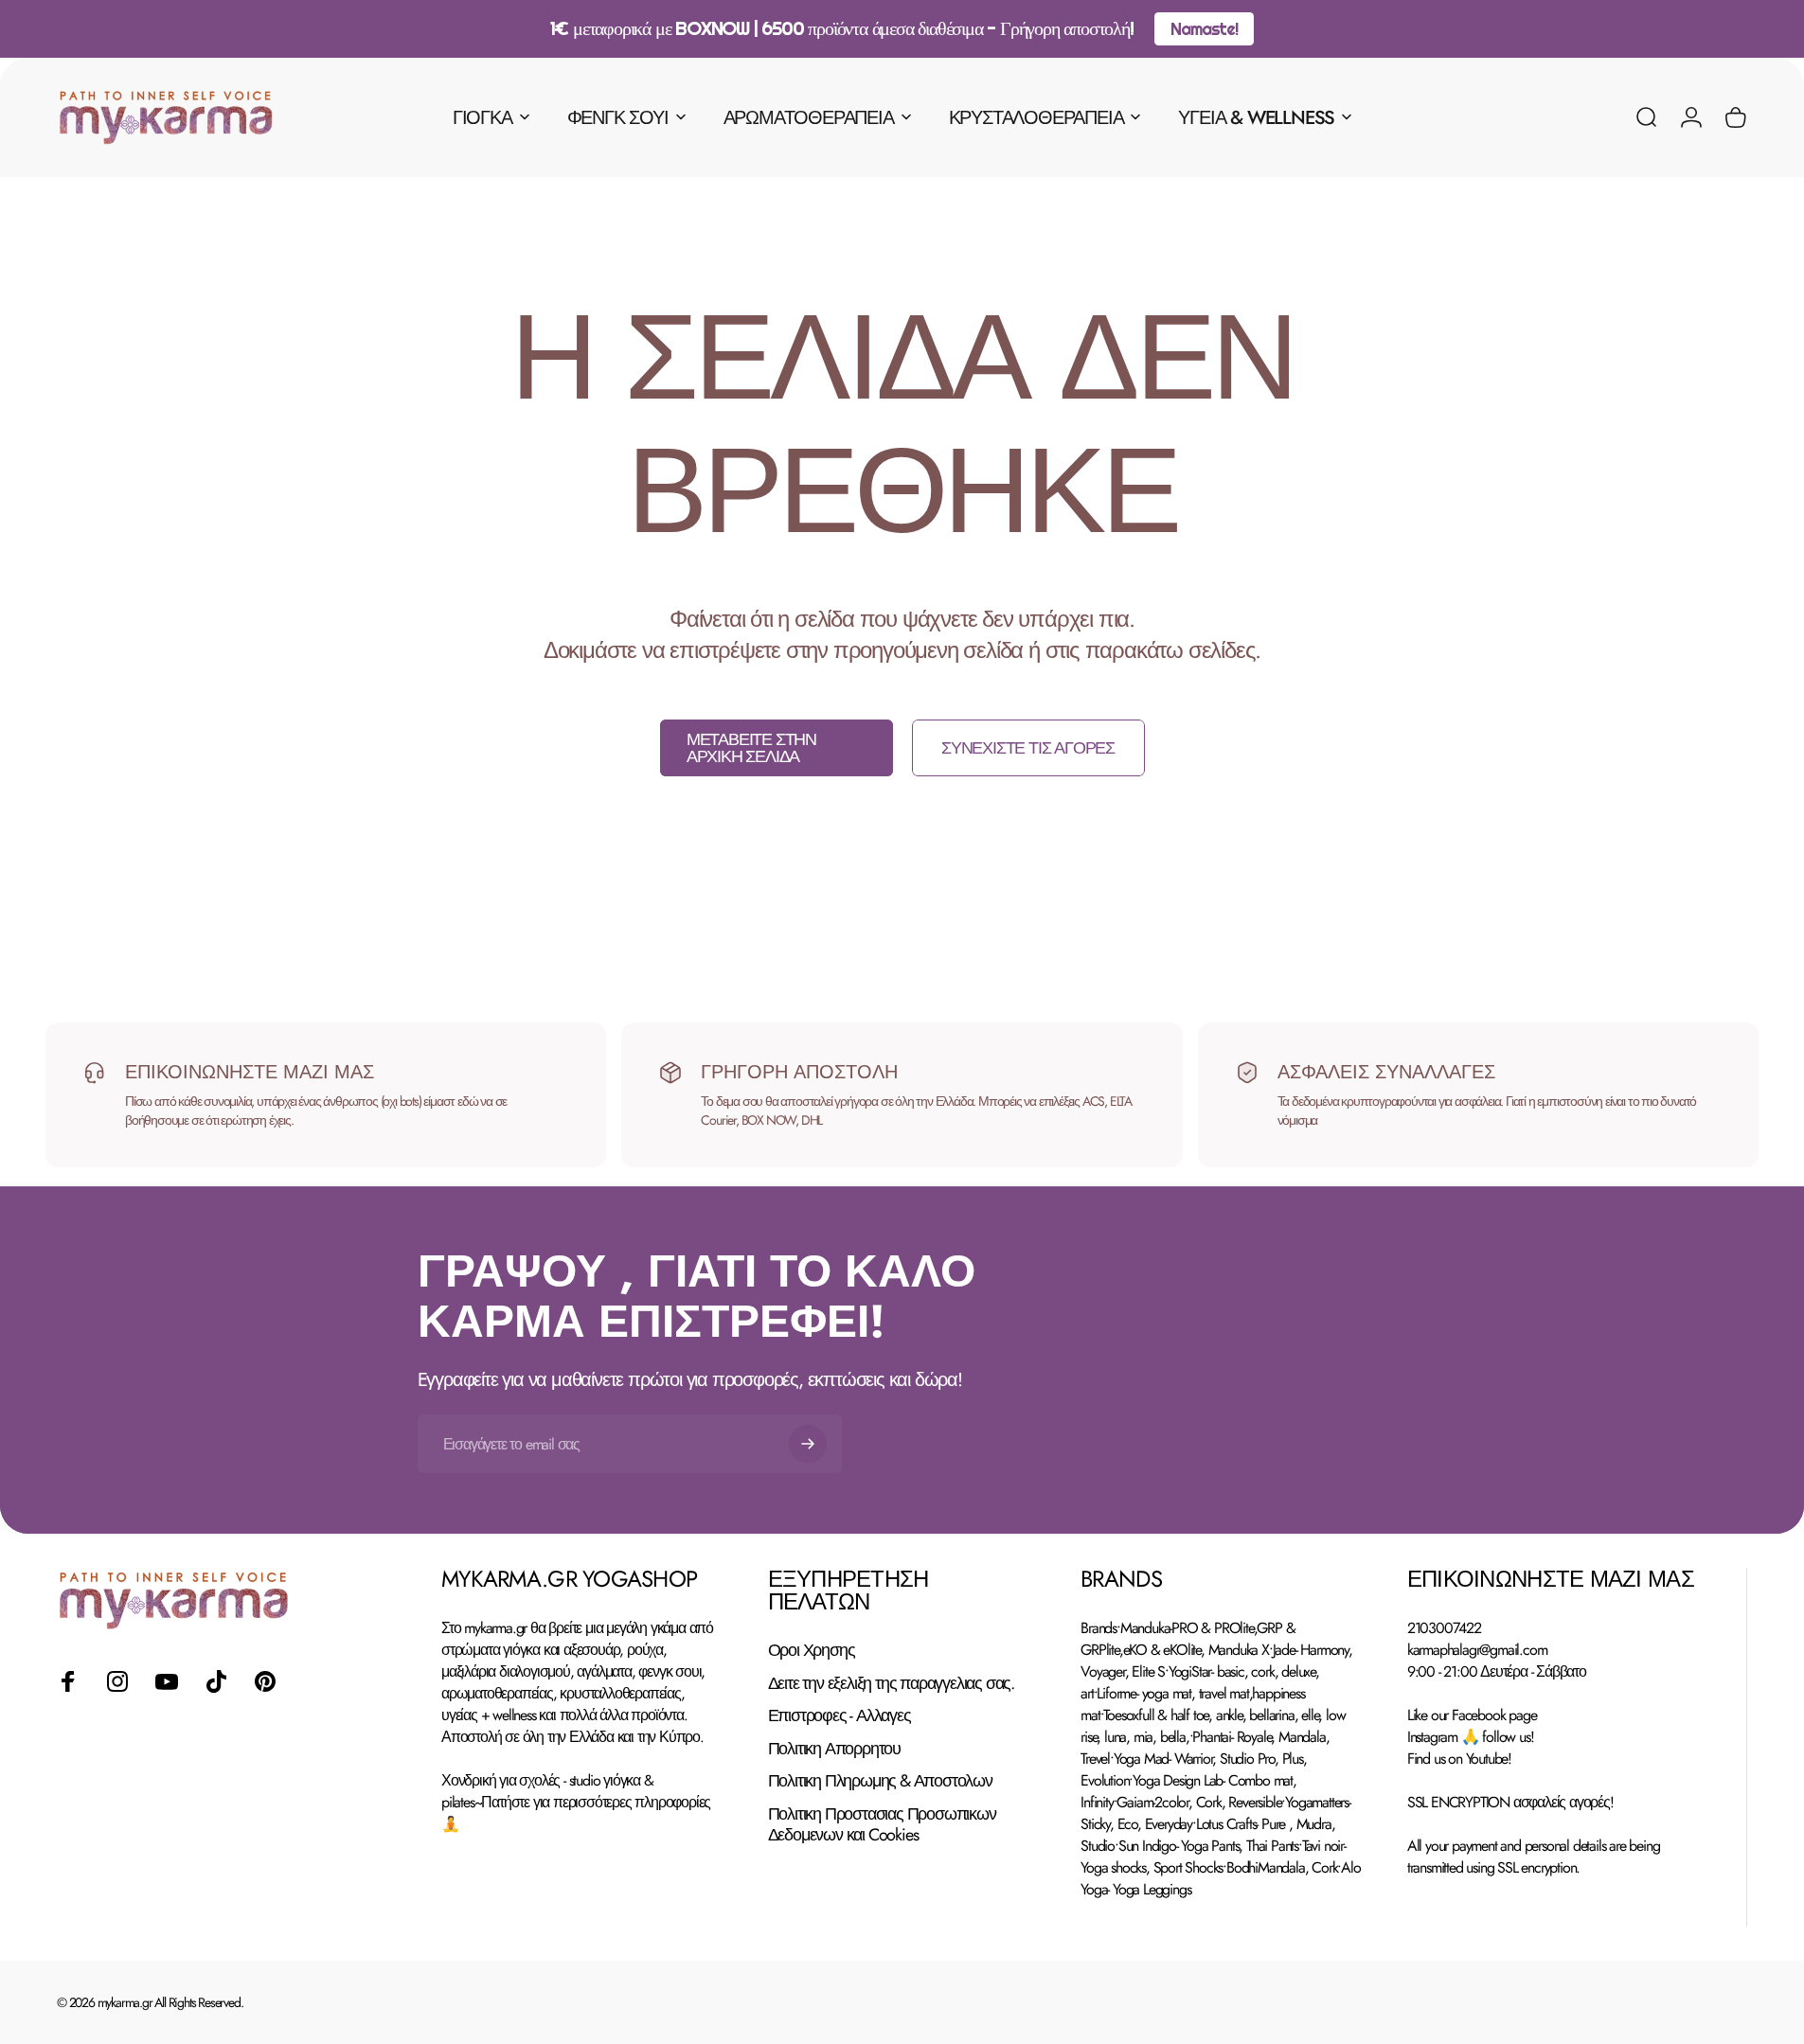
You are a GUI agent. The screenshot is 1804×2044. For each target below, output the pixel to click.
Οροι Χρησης (812, 1651)
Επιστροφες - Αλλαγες (839, 1716)
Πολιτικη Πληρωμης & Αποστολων (880, 1781)
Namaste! (1204, 29)
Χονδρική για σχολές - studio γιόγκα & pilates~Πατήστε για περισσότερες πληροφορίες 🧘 (576, 1802)
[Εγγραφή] (808, 1444)
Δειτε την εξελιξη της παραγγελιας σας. (891, 1684)
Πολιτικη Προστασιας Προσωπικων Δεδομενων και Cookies (882, 1825)
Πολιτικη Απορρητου (834, 1749)
